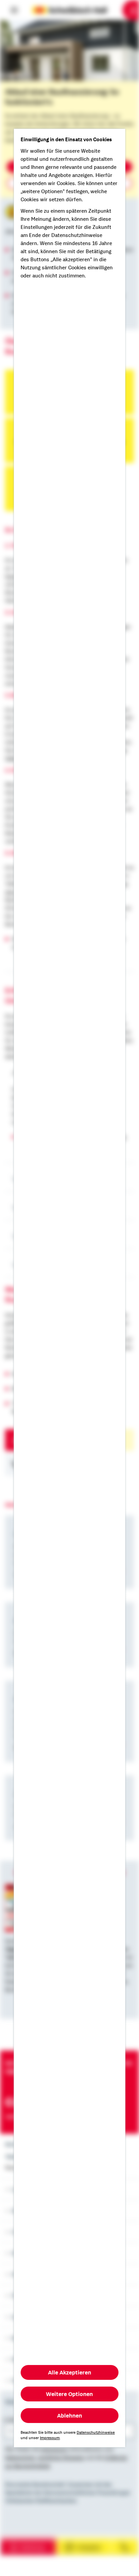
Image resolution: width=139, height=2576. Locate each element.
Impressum (50, 2438)
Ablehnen (69, 2416)
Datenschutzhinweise (96, 2432)
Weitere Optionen (70, 2394)
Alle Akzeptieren (69, 2372)
